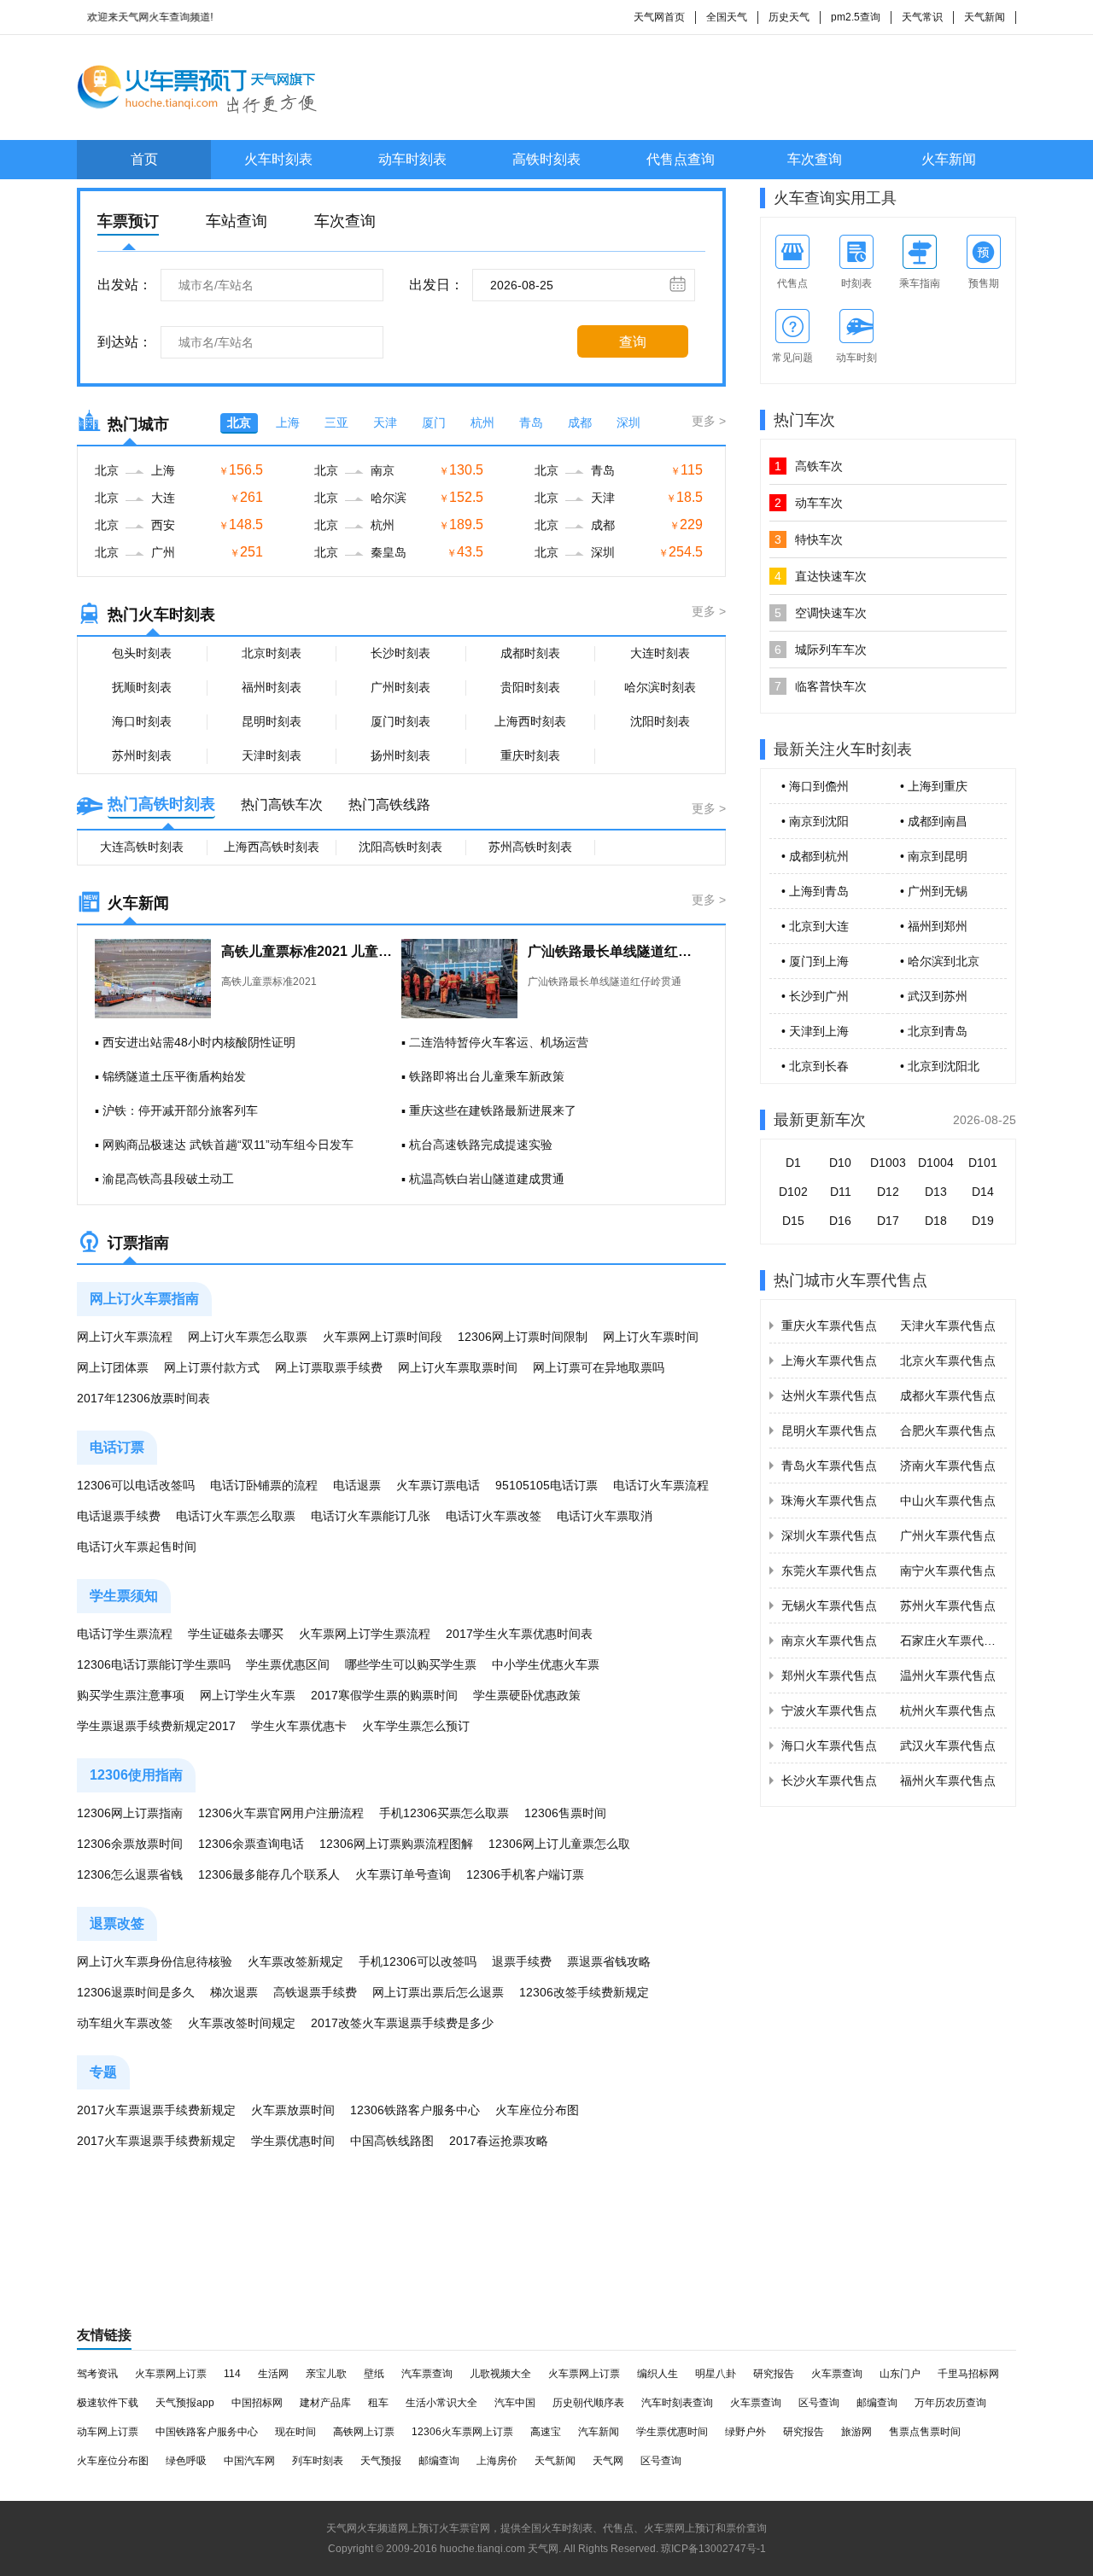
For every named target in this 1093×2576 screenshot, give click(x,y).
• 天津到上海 (815, 1031)
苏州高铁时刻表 (530, 847)
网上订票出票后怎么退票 (438, 1992)
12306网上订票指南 (130, 1813)
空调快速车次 (821, 613)
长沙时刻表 (400, 653)
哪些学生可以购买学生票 (411, 1664)
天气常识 (922, 17)
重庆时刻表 (530, 755)
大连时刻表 (660, 653)
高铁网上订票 (364, 2432)
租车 (378, 2403)
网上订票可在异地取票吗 (599, 1367)
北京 (239, 423)
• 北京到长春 (815, 1066)
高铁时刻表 (546, 159)
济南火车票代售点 (948, 1466)
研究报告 (774, 2374)
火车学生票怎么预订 (416, 1726)
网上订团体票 (113, 1367)
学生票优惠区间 (288, 1664)
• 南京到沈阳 (815, 821)
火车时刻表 (278, 159)
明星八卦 (716, 2374)
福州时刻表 (272, 687)
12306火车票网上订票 (462, 2432)
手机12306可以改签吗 (418, 1961)
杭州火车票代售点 (948, 1711)
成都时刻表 (530, 653)
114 (232, 2374)
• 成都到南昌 (934, 821)
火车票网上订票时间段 (383, 1337)
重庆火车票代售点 (829, 1326)
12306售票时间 (565, 1813)
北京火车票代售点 (948, 1361)
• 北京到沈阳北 (940, 1066)
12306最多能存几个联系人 (269, 1874)
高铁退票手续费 (315, 1992)
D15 (793, 1221)
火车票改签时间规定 (242, 2023)
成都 (580, 423)
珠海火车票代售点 (829, 1501)
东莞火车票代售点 (829, 1571)
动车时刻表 (412, 159)
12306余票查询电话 (251, 1844)
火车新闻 (949, 159)
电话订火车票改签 (494, 1516)
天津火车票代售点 (948, 1326)
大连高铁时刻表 (142, 847)
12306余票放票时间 (130, 1844)
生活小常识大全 (441, 2403)
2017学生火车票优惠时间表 (519, 1634)
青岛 (531, 423)
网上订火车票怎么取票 (248, 1337)
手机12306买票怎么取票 (444, 1813)
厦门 (434, 423)
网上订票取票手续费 (329, 1367)
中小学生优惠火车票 (546, 1664)
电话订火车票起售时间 (137, 1547)
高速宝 (546, 2432)
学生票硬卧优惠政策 (527, 1695)
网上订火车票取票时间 (458, 1367)
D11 (841, 1192)
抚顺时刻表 (142, 687)
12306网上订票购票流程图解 (396, 1844)
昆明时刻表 (272, 721)
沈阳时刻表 (660, 721)
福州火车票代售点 (948, 1780)
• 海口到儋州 (815, 786)
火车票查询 (837, 2374)
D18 (936, 1221)
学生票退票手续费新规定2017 (156, 1726)
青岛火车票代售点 (829, 1466)
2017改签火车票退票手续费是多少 (402, 2023)
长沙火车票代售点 (829, 1780)
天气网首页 (659, 17)
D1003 (888, 1163)
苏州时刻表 (142, 755)
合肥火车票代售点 (948, 1431)
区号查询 (819, 2403)
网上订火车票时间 (651, 1337)
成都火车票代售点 (948, 1396)
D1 (793, 1163)
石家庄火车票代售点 (954, 1641)
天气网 (608, 2461)
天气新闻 (985, 17)
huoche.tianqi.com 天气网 (499, 2549)
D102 (793, 1192)
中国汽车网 (249, 2461)
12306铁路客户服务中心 (415, 2110)
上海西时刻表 (530, 721)
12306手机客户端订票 (525, 1874)
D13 (936, 1192)
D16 (840, 1221)
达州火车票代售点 (829, 1396)
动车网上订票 (108, 2432)
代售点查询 (681, 159)
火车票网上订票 (171, 2374)
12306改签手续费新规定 (584, 1992)
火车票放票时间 (293, 2110)
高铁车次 (809, 466)
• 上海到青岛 (815, 891)
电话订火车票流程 (661, 1485)
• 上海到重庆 (934, 786)
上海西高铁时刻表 (272, 847)
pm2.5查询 (856, 17)
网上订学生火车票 (248, 1695)
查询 (633, 342)
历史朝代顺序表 (588, 2403)
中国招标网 (257, 2403)
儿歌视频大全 (500, 2374)
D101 (983, 1163)
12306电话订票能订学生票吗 (154, 1664)
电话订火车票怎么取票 (236, 1516)
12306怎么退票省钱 (130, 1874)
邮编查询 (877, 2403)
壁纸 (374, 2374)
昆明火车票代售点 (829, 1431)
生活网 (273, 2374)
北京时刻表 (272, 653)
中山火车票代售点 (948, 1501)
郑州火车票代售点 (829, 1676)
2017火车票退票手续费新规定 (156, 2110)
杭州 (482, 423)
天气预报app (185, 2403)
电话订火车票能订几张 (371, 1516)
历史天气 (789, 17)
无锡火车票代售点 (829, 1606)
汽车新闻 (599, 2432)
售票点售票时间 (925, 2432)
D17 (888, 1221)
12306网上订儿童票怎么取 (559, 1844)
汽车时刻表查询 (677, 2403)
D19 (983, 1221)
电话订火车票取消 (605, 1516)
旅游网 (856, 2432)
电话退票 (357, 1485)
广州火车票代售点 (948, 1536)
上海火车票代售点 (829, 1361)
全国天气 (727, 17)
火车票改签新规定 (295, 1961)
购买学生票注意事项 (131, 1695)
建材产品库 (325, 2403)
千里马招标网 (968, 2374)
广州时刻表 (400, 687)
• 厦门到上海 (815, 961)
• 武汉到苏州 (934, 996)
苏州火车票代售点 (948, 1606)
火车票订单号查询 (403, 1874)
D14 (983, 1192)
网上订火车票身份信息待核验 (155, 1961)
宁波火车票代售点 (829, 1711)
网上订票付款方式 (212, 1367)
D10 (840, 1163)
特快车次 (809, 539)
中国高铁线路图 (392, 2141)
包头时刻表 (142, 653)
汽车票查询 (427, 2374)
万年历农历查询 (950, 2403)
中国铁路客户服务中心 (207, 2432)
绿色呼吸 (186, 2461)
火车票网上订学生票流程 (365, 1634)
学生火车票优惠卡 (299, 1726)
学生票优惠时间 (293, 2141)
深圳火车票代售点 (829, 1536)
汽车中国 (515, 2403)
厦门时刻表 (400, 721)
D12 (888, 1192)
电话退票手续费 (119, 1516)
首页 (144, 159)
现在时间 (295, 2432)
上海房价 (497, 2461)
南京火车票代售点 (829, 1641)
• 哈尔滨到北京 (940, 961)
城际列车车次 (821, 650)
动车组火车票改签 (125, 2023)
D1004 (936, 1163)
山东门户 (900, 2374)
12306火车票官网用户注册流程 (281, 1813)
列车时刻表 (318, 2461)
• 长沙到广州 (815, 996)
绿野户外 (745, 2432)
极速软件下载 (108, 2403)
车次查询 (815, 159)
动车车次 (809, 503)
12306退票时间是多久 (136, 1992)
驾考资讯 (97, 2374)
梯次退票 (234, 1992)
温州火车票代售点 (948, 1676)
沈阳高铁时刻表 (400, 847)
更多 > (709, 421)
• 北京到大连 (815, 926)
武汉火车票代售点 (948, 1746)
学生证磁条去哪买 (236, 1634)
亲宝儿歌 (326, 2374)
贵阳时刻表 (530, 687)
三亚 (336, 423)
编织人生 (658, 2374)
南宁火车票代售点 (948, 1571)
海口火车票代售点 (829, 1746)
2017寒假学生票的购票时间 (384, 1695)
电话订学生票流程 (125, 1634)
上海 (288, 423)
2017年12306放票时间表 (143, 1398)
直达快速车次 (821, 576)
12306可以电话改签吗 (136, 1485)
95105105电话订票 (546, 1485)
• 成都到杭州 (815, 856)
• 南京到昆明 (934, 856)
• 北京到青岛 (934, 1031)
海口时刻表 (142, 721)
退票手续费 (522, 1961)
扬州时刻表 (400, 755)
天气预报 (381, 2461)
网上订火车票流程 (125, 1337)
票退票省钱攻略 (609, 1961)
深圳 (628, 423)
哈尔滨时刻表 (660, 687)
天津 (385, 423)
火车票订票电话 (438, 1485)
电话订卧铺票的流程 (264, 1485)
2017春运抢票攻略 (499, 2141)
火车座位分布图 (537, 2110)
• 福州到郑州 (934, 926)
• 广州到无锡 (934, 891)
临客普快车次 (821, 686)
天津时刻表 (272, 755)
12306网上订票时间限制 (523, 1337)
